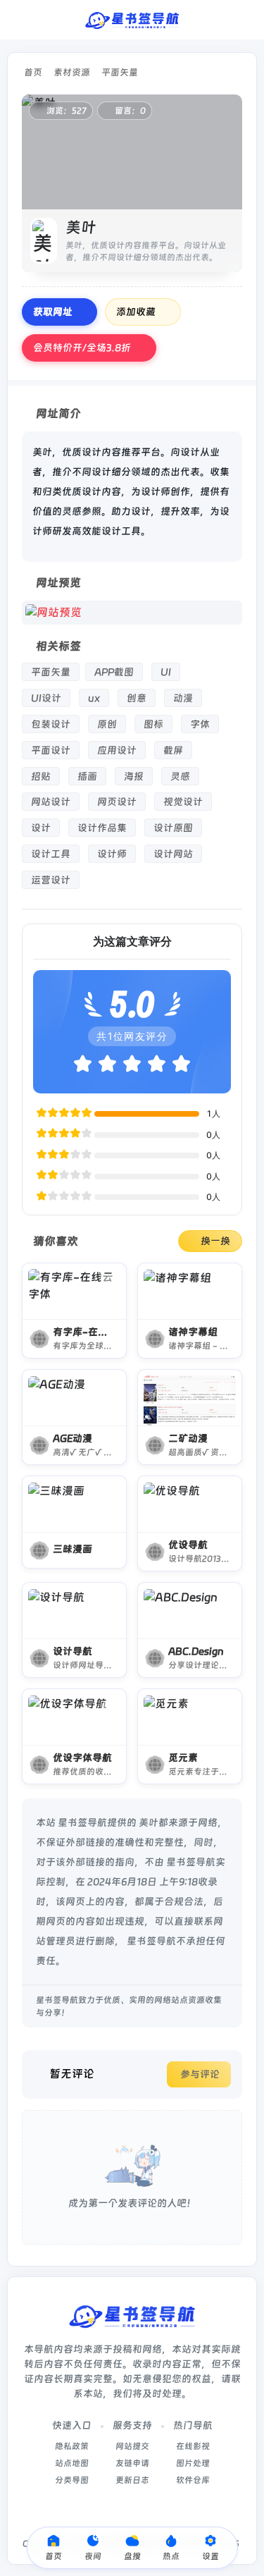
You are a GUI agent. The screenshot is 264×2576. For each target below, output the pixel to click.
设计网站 (173, 854)
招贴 (41, 776)
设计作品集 (102, 828)
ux (94, 698)
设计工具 (51, 854)
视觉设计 (183, 802)
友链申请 (132, 2463)
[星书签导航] (132, 20)
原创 (107, 724)
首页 (33, 72)
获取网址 (53, 312)
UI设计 (46, 698)
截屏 (173, 750)
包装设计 (51, 724)
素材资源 (72, 72)
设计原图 (173, 828)
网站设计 (51, 802)
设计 (41, 828)
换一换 (215, 1241)
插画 (87, 776)
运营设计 (51, 880)
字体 (200, 724)
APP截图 (114, 672)
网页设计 (117, 802)
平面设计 (51, 750)
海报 (134, 776)
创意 (137, 698)
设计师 (112, 854)
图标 (153, 724)
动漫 (183, 698)
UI (166, 672)
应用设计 (117, 750)
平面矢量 (120, 72)
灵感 (180, 776)
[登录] (245, 20)
